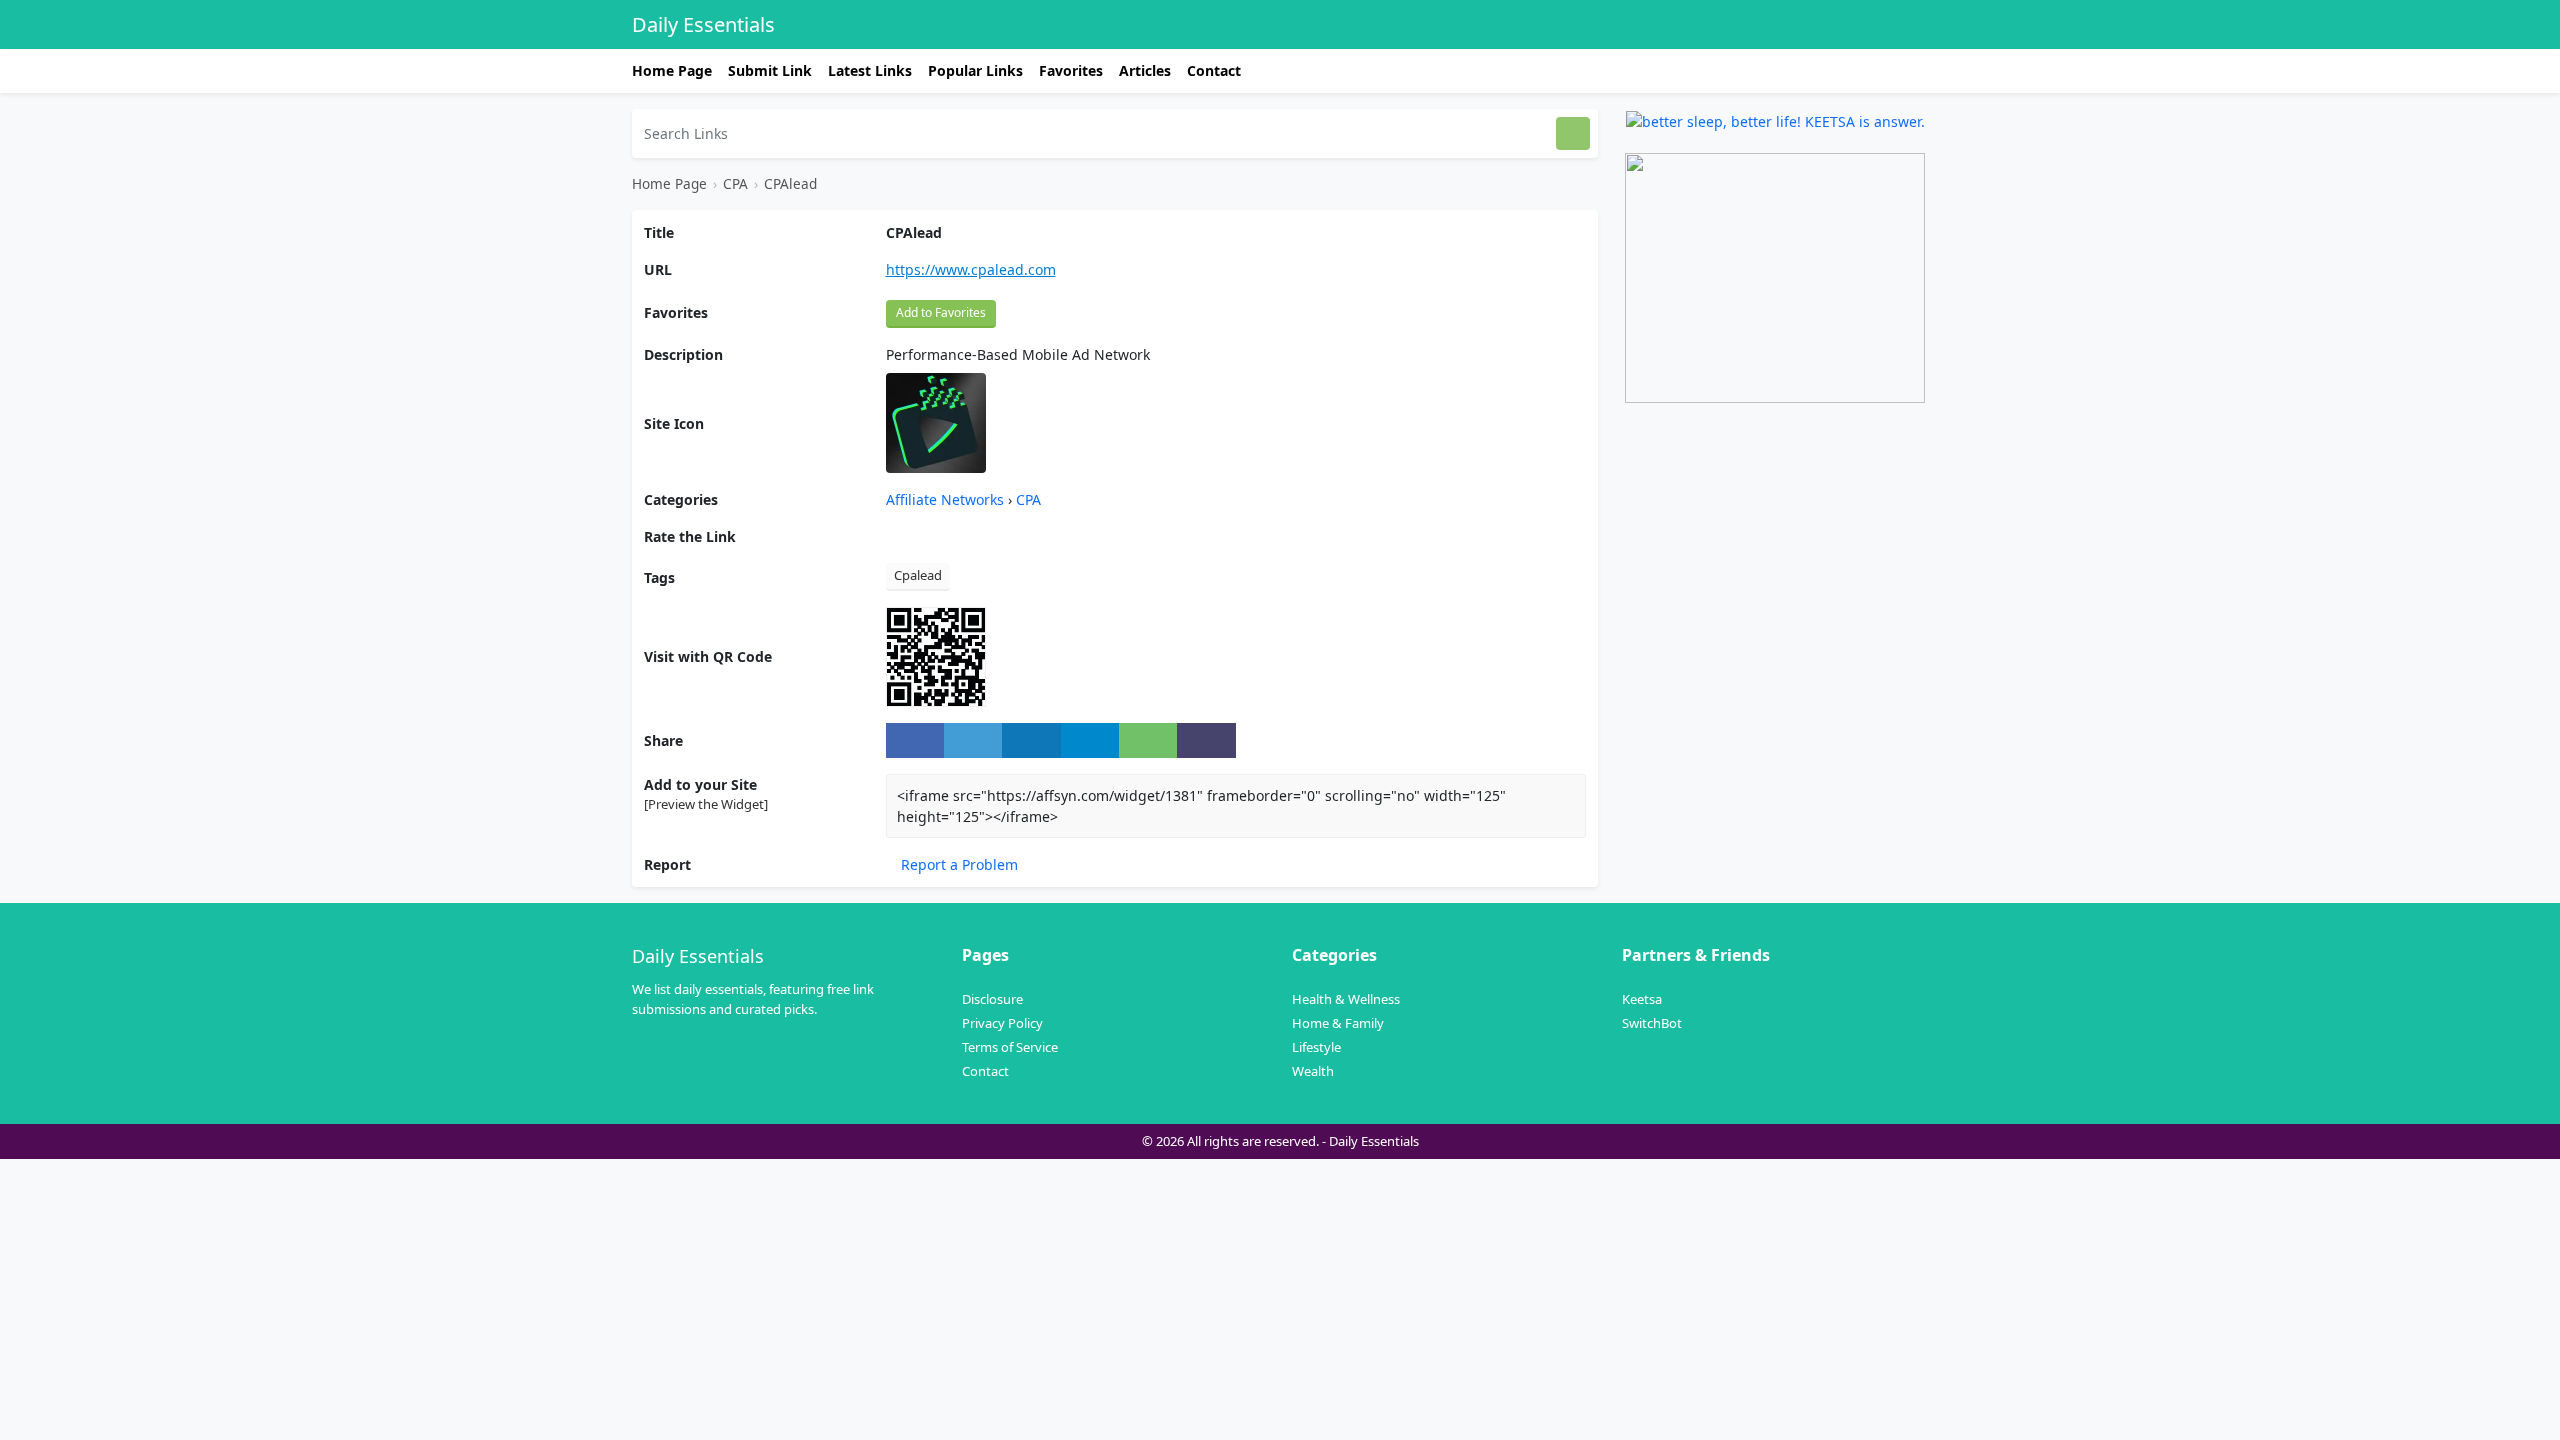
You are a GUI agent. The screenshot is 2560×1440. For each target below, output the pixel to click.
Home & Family (1338, 1023)
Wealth (1313, 1071)
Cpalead (918, 575)
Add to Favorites (941, 312)
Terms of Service (1010, 1047)
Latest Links (870, 70)
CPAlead (790, 183)
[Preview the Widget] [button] (706, 804)
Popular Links (975, 70)
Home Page (672, 70)
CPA (735, 183)
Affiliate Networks (947, 499)
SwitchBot (1652, 1023)
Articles (1145, 70)
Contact (1214, 70)
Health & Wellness (1346, 999)
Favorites (1071, 70)
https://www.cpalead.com (971, 269)
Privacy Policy (1002, 1023)
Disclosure (992, 999)
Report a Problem (957, 864)
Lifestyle (1316, 1047)
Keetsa (1642, 999)
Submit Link (770, 70)
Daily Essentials (703, 24)
